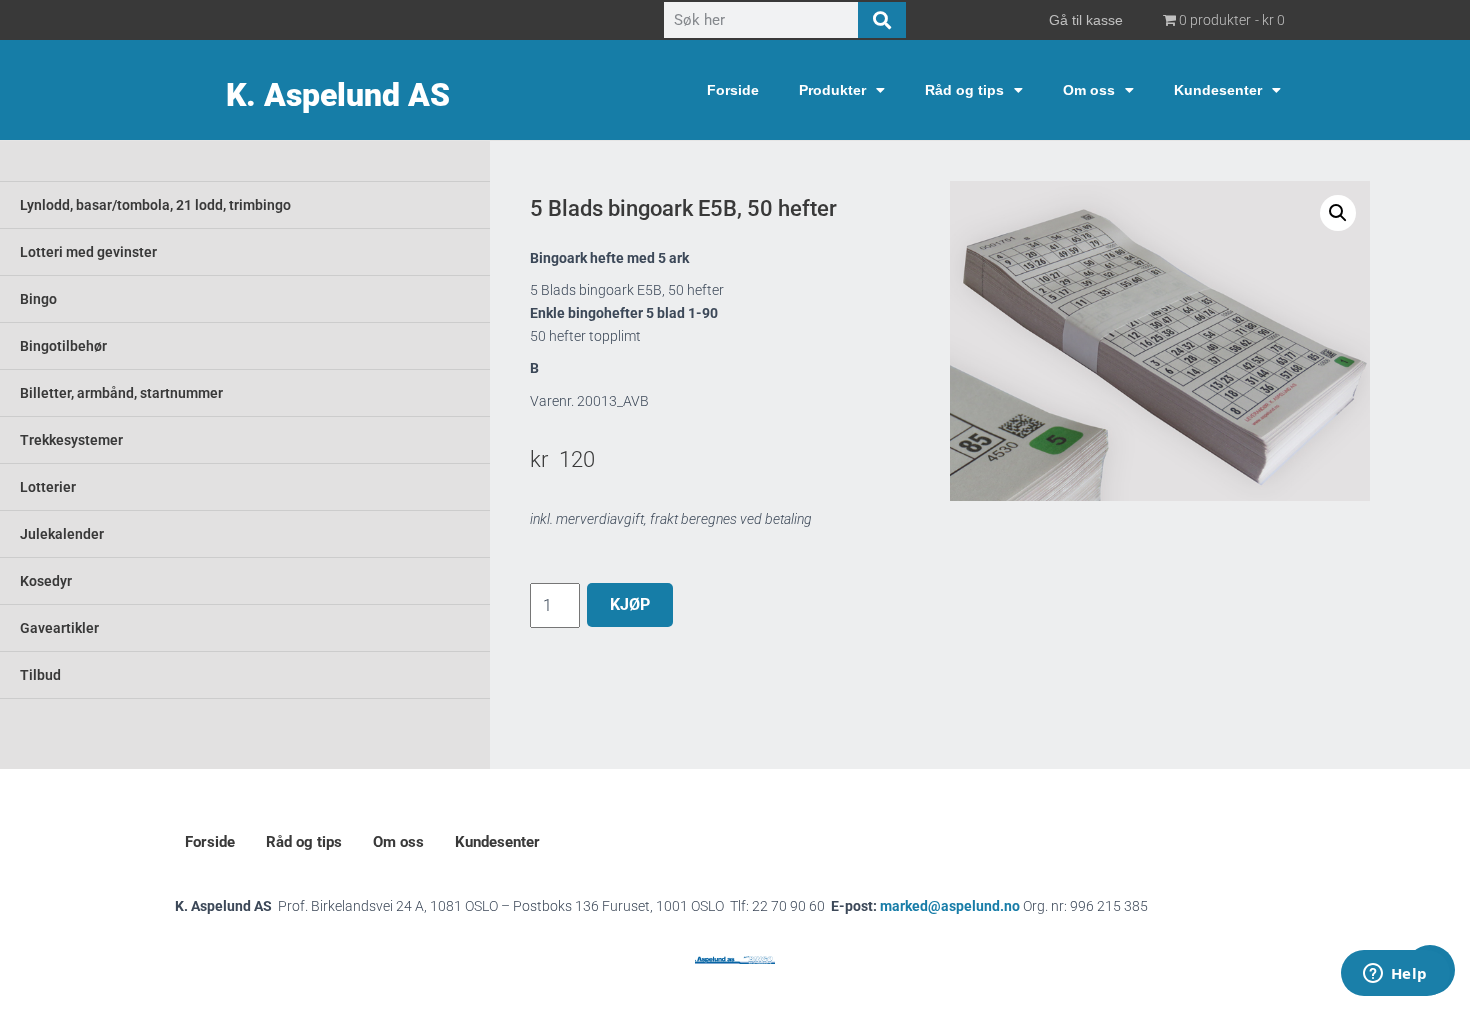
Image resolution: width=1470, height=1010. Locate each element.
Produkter (832, 90)
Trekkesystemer (71, 440)
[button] (1338, 213)
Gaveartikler (59, 628)
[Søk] (882, 20)
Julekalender (62, 534)
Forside (733, 90)
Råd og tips (964, 90)
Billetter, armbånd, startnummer (121, 393)
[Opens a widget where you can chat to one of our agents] (1395, 975)
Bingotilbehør (63, 346)
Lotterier (48, 487)
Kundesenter (1218, 90)
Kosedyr (46, 581)
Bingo (38, 299)
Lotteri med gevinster (88, 252)
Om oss (1089, 90)
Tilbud (40, 675)
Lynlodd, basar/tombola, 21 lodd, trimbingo (155, 205)
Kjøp (630, 604)
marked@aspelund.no (1014, 906)
